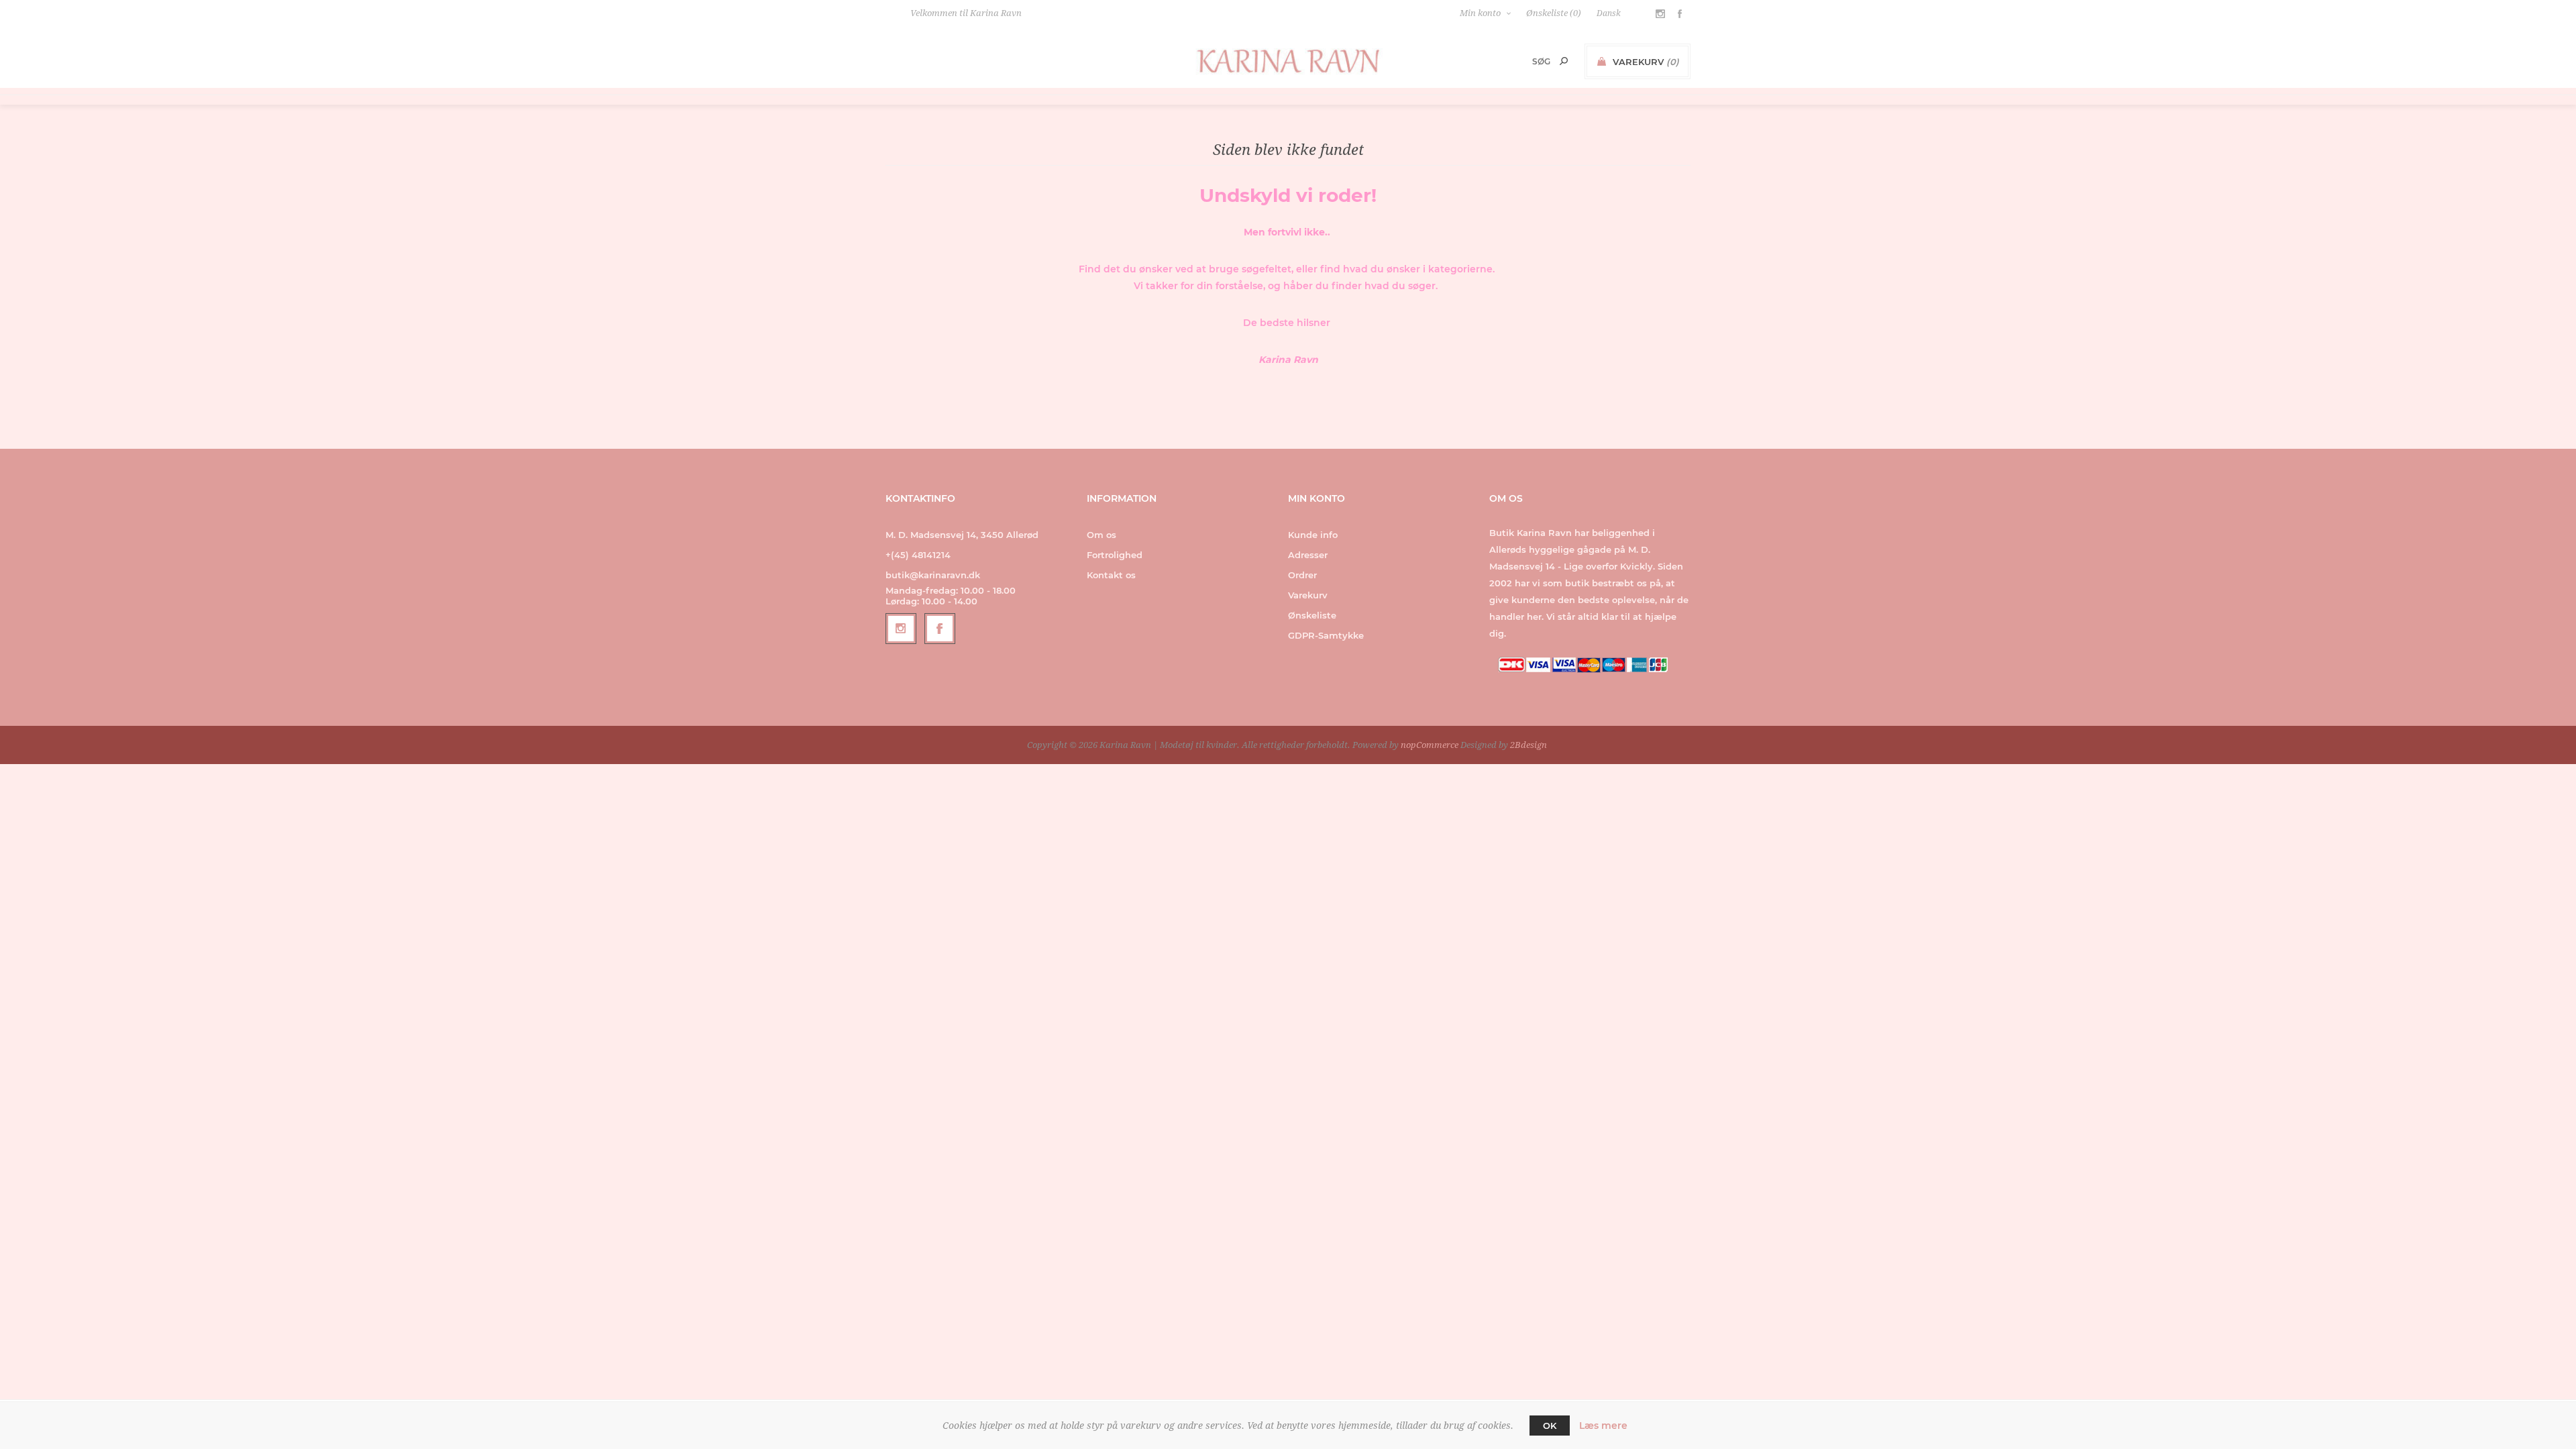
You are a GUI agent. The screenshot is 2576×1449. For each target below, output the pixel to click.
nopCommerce (1430, 745)
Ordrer (1302, 575)
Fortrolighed (1115, 555)
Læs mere (1603, 1426)
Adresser (1308, 555)
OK (1550, 1426)
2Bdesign (1528, 745)
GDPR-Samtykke (1326, 635)
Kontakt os (1111, 575)
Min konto (1480, 13)
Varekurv (1308, 595)
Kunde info (1313, 535)
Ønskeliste (1312, 615)
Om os (1102, 535)
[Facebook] (940, 629)
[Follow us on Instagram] (901, 629)
